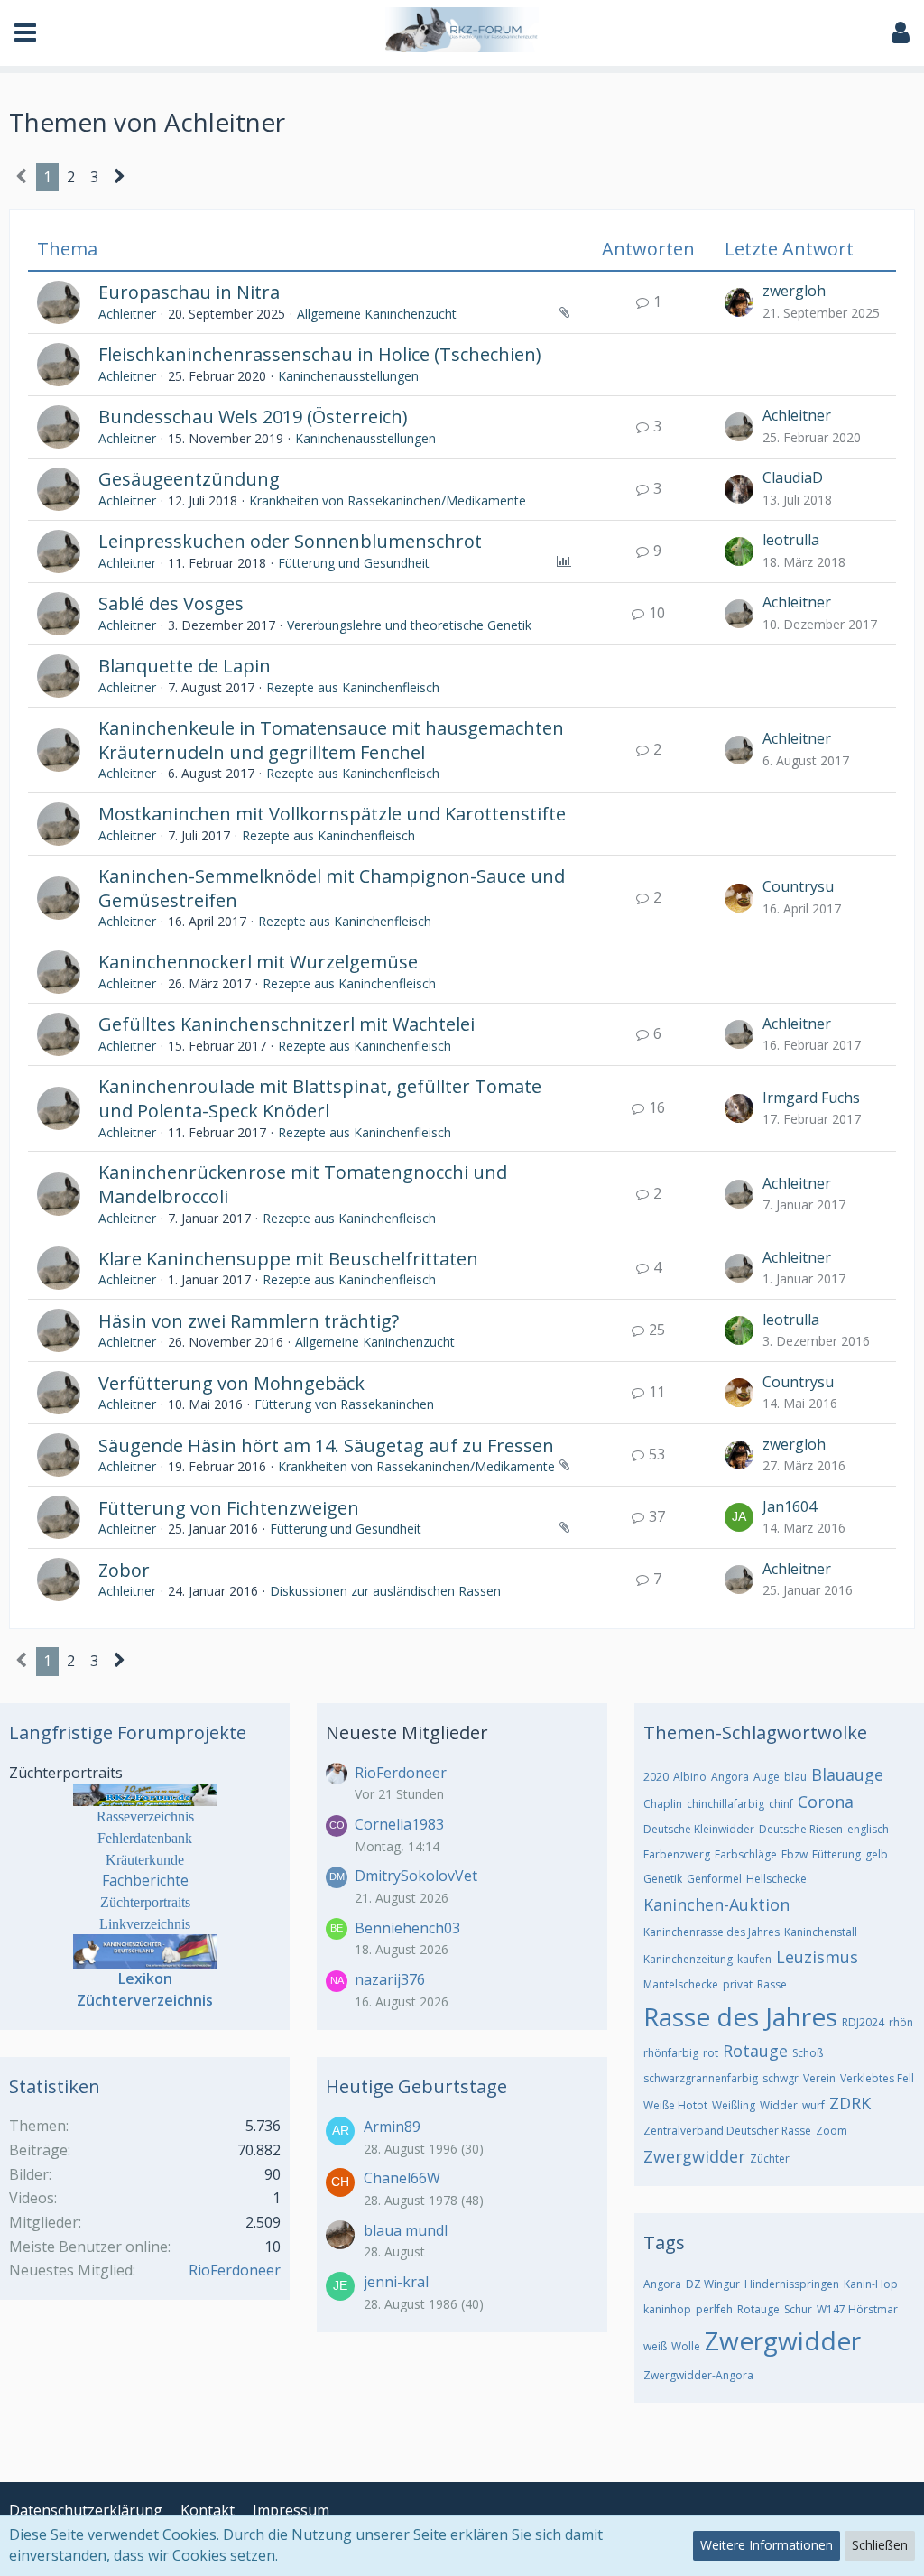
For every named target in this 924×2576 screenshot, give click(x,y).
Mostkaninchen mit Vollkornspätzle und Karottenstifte (332, 814)
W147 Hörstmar (857, 2309)
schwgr (781, 2078)
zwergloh (794, 291)
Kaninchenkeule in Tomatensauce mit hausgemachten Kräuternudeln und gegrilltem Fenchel (331, 740)
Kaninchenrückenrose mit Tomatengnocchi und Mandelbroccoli (303, 1184)
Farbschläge (746, 1854)
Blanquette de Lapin (185, 666)
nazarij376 (390, 1979)
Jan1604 (790, 1506)
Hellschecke (776, 1879)
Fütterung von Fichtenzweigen (229, 1508)
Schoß (808, 2053)
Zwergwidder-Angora (698, 2375)
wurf (813, 2105)
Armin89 (392, 2127)
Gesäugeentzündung (189, 479)
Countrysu (798, 886)
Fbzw (795, 1854)
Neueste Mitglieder (407, 1733)
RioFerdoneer (235, 2270)
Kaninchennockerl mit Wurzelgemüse (258, 962)
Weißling (734, 2105)
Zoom (832, 2131)
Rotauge (755, 2051)
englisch (868, 1829)
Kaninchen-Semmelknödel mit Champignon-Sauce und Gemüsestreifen (332, 888)
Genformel (714, 1879)
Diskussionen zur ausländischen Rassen (385, 1591)
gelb (877, 1854)
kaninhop (667, 2309)
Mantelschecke (681, 1984)
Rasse (772, 1984)
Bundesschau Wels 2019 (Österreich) (253, 417)
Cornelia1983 (399, 1824)
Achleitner (127, 314)
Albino (690, 1777)
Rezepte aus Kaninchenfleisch (353, 687)
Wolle (686, 2346)
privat (738, 1984)
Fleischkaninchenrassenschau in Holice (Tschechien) (320, 354)
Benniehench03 (407, 1928)
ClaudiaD (793, 477)
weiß (655, 2346)
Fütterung (836, 1854)
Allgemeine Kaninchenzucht (377, 314)
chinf (781, 1804)
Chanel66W (402, 2178)
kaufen (754, 1959)
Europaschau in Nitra (189, 292)
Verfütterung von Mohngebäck (231, 1383)
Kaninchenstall (821, 1932)
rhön (901, 2022)
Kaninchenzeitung (688, 1959)
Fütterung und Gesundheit (354, 563)
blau (795, 1777)
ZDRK (850, 2103)
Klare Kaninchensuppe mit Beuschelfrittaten (288, 1259)
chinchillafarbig (725, 1804)
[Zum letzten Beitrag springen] (739, 302)
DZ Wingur (713, 2284)
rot (711, 2053)
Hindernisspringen (792, 2284)
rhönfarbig (671, 2053)
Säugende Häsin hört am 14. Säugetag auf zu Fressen (326, 1446)
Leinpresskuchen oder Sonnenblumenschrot (290, 541)
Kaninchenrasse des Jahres (711, 1932)
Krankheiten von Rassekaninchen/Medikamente (388, 500)
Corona (826, 1802)
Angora (730, 1777)
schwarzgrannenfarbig (701, 2078)
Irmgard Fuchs (811, 1098)
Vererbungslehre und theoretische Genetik (409, 625)
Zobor (124, 1570)
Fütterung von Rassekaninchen (344, 1404)
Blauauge (847, 1774)
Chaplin (663, 1804)
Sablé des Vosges (171, 603)
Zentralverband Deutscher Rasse (727, 2131)
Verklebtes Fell (877, 2078)
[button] (25, 33)
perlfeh (714, 2309)
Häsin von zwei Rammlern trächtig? (249, 1321)
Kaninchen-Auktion (716, 1904)
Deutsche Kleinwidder (699, 1829)
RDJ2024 (863, 2022)
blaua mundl (406, 2230)
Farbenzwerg (677, 1854)
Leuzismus (817, 1957)
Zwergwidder (694, 2156)
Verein (819, 2078)
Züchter (770, 2159)
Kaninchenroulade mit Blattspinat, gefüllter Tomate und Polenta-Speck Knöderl (320, 1098)
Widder (779, 2105)
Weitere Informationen (767, 2545)
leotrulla (791, 540)
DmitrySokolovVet (416, 1876)
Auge (767, 1777)
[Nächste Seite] (120, 178)
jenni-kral (396, 2282)
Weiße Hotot (675, 2105)
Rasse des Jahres (740, 2016)
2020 (656, 1777)
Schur (798, 2309)
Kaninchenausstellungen (348, 376)
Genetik (663, 1879)
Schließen (880, 2545)
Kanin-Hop (871, 2284)
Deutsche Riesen (801, 1829)
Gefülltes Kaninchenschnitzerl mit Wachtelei (286, 1024)
